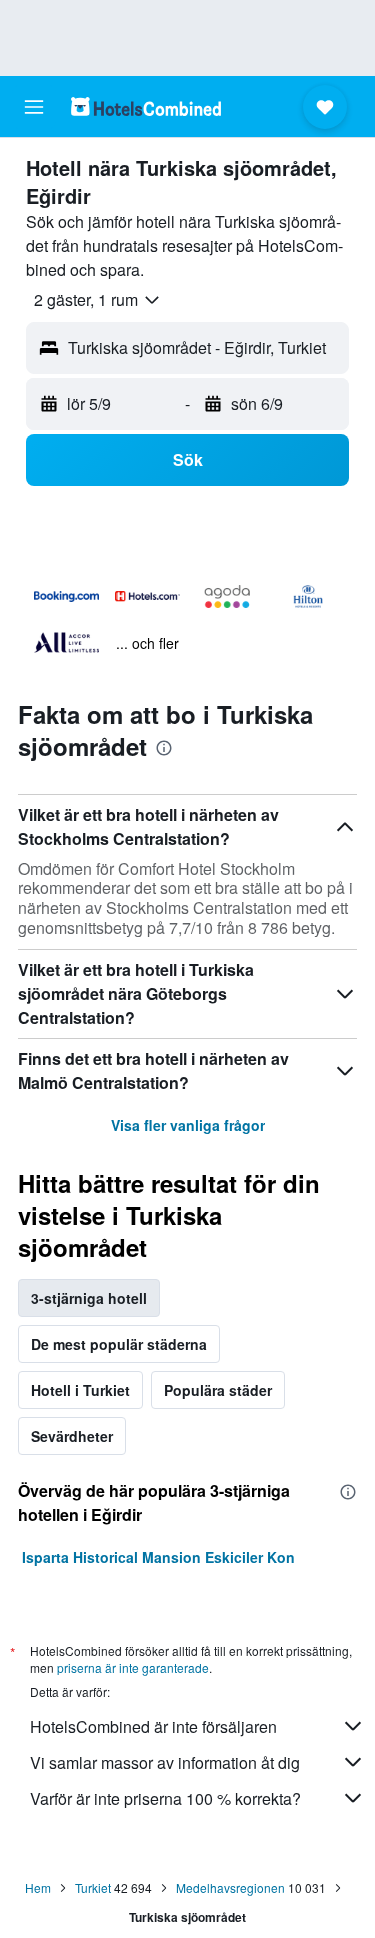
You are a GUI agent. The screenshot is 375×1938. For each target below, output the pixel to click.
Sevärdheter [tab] (72, 1436)
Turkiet (93, 1887)
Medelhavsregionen (230, 1887)
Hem (38, 1887)
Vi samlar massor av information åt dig (165, 1762)
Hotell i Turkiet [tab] (80, 1390)
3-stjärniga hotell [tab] (89, 1298)
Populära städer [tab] (218, 1390)
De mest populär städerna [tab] (119, 1344)
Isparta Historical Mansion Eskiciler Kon (158, 1557)
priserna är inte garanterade (133, 1667)
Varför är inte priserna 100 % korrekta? (165, 1798)
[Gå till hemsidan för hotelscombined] (146, 106)
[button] (34, 107)
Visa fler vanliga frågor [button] (188, 1125)
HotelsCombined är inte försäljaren (153, 1726)
